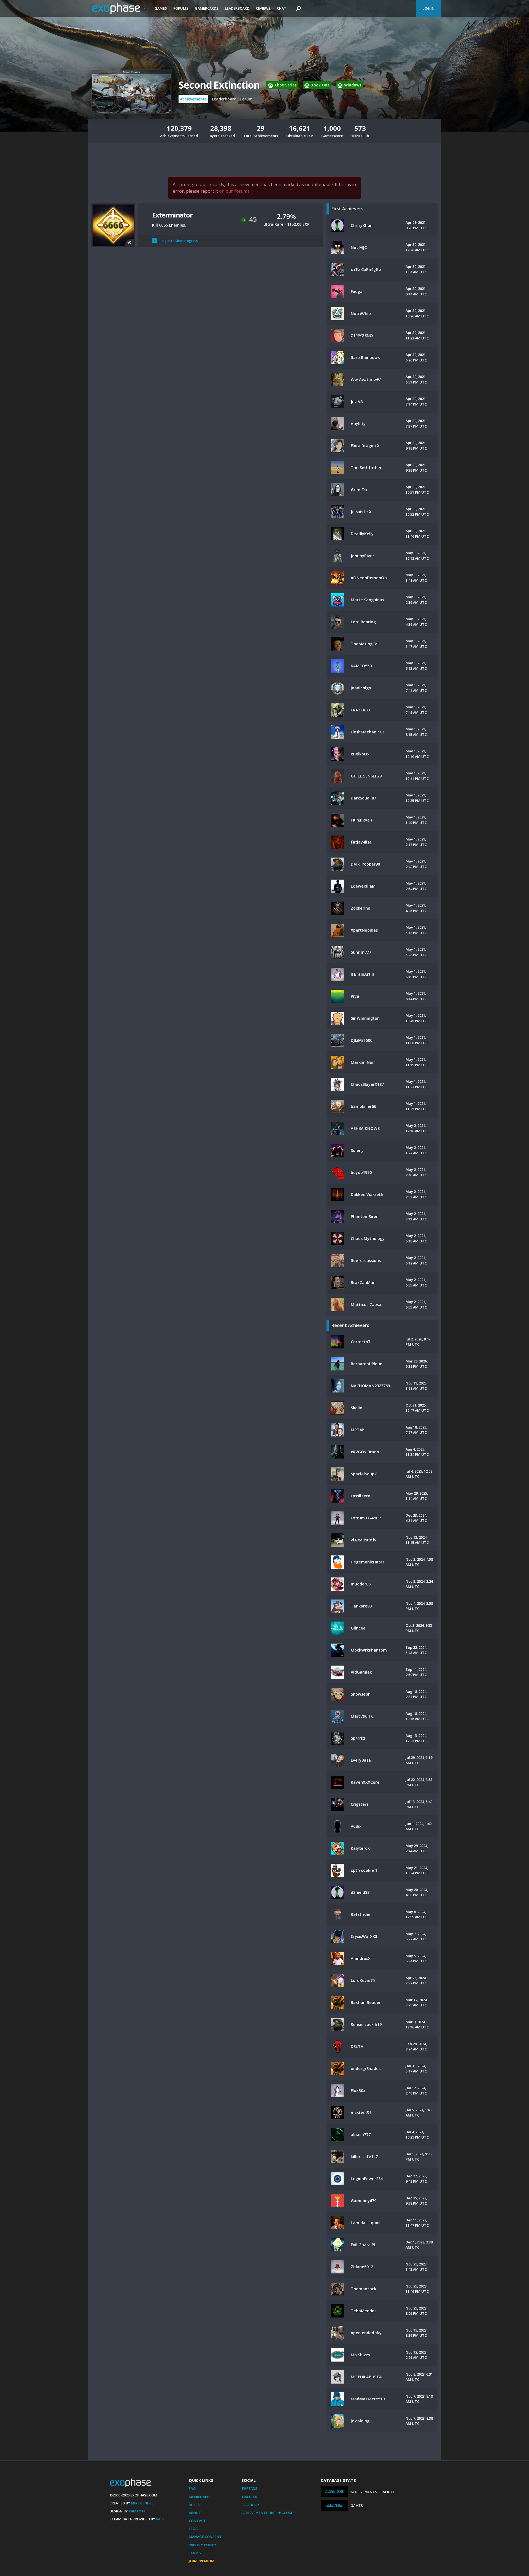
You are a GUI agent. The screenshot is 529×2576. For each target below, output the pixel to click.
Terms (195, 2553)
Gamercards (207, 8)
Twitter (249, 2497)
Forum (246, 99)
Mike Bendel (142, 2503)
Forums (181, 8)
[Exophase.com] (120, 9)
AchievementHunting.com (267, 2513)
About (195, 2513)
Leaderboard (237, 8)
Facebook (250, 2505)
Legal (194, 2529)
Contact (197, 2521)
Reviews (263, 8)
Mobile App (199, 2497)
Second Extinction (219, 85)
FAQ (192, 2488)
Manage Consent (205, 2537)
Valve (161, 2519)
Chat (282, 8)
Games (161, 8)
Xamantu (138, 2511)
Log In (428, 8)
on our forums (234, 191)
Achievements (193, 99)
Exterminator (172, 215)
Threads (249, 2488)
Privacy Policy (203, 2545)
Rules (194, 2505)
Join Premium (202, 2561)
